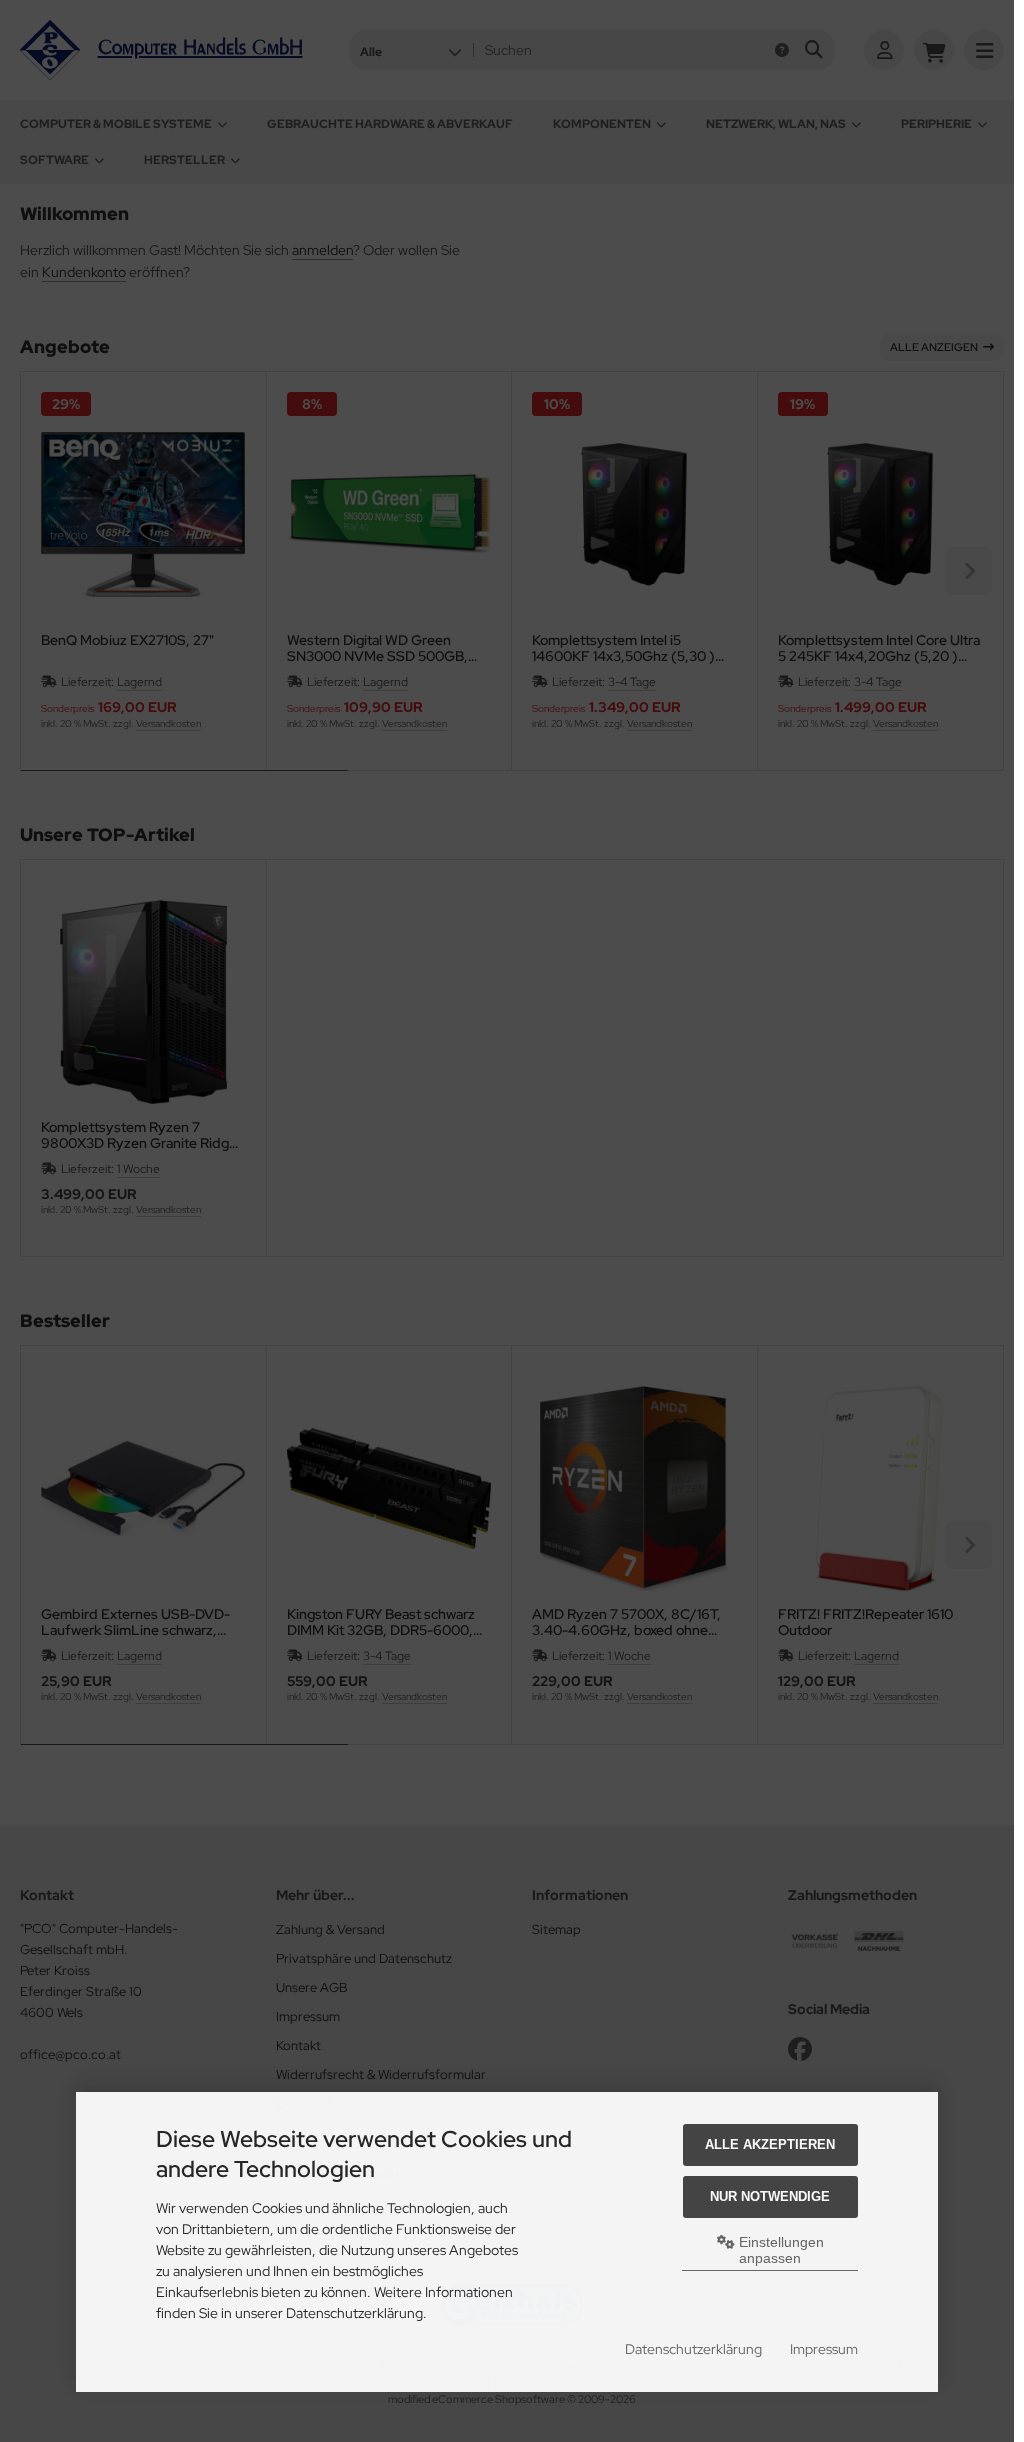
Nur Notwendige (770, 2196)
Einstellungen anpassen (779, 2250)
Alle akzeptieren (770, 2144)
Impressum (824, 2349)
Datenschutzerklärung (693, 2349)
